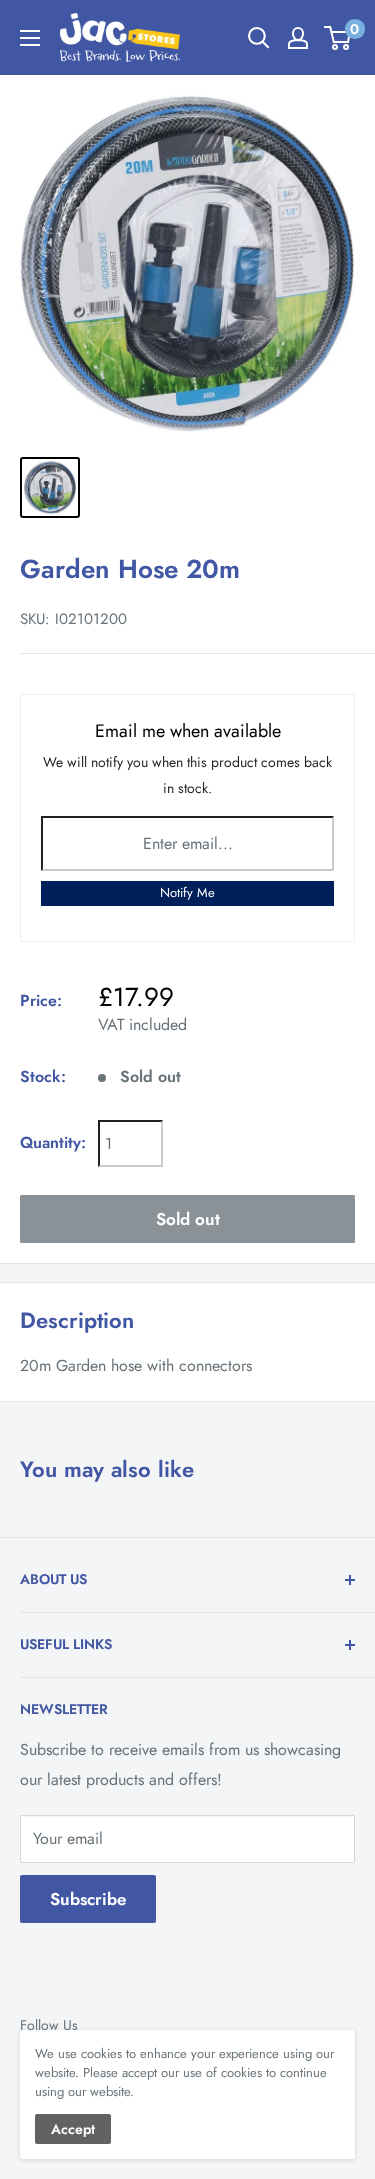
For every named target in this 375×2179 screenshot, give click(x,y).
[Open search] (259, 38)
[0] (338, 38)
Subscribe (88, 1899)
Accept (73, 2129)
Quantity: (53, 1142)
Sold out (188, 1219)
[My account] (298, 38)
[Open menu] (30, 38)
